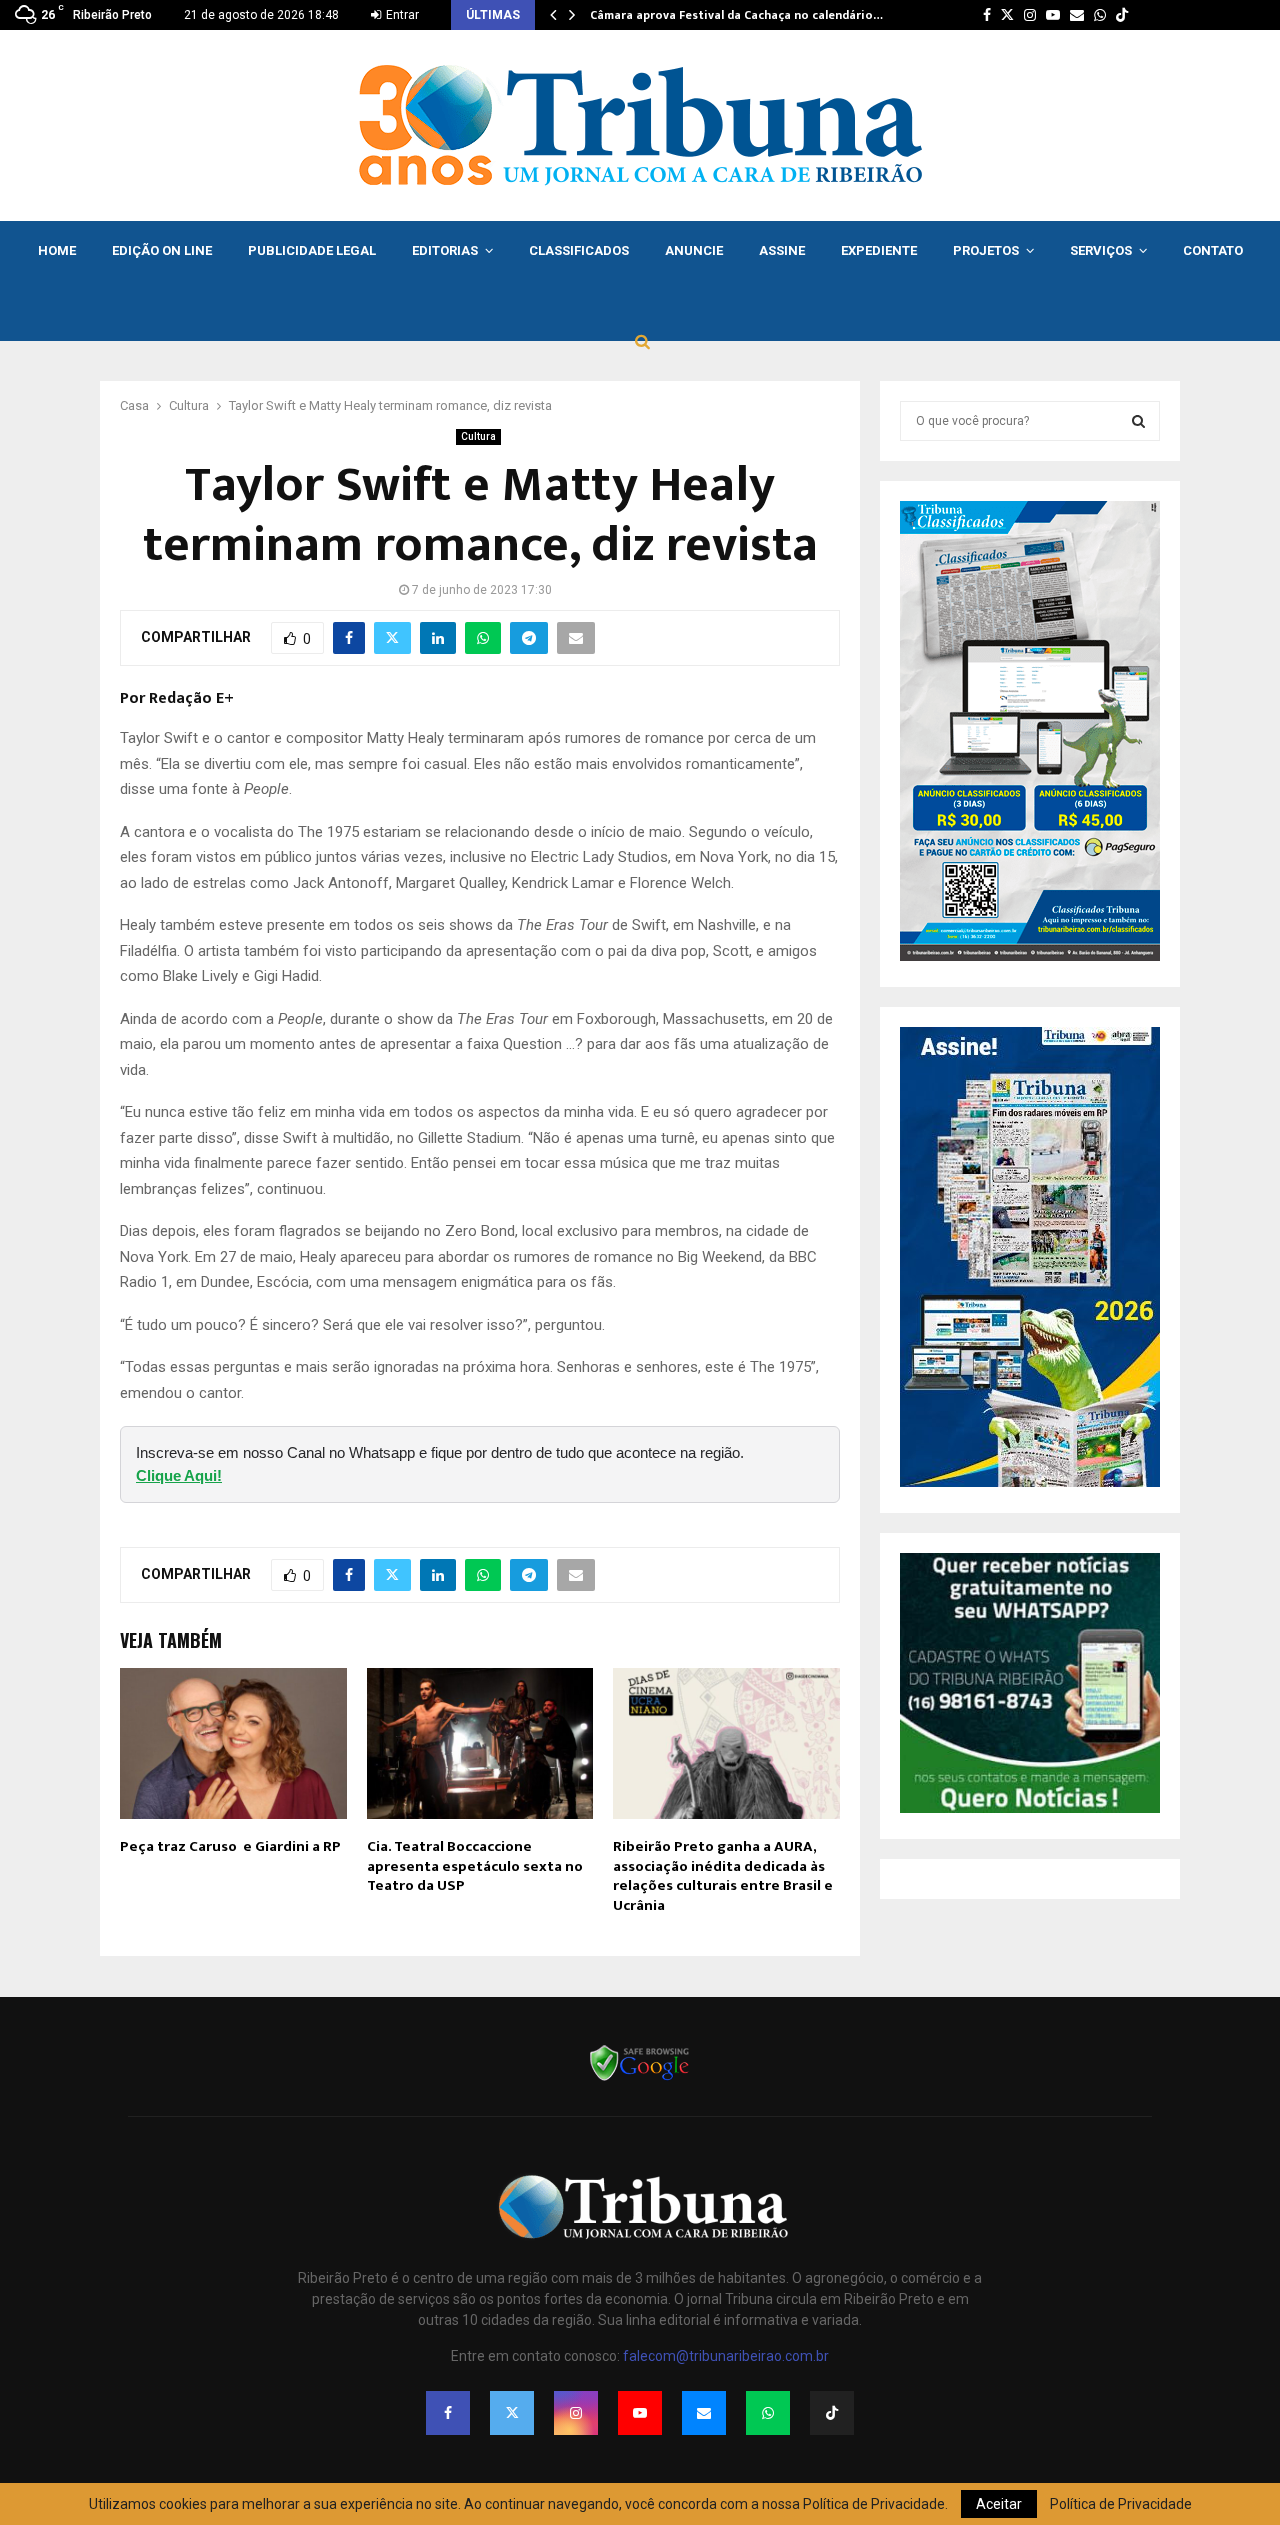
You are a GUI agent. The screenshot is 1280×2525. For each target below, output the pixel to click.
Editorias (445, 250)
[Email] (704, 2413)
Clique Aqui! (179, 1475)
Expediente (879, 250)
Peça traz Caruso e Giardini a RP (230, 1846)
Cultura (478, 436)
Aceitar (999, 2504)
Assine (782, 250)
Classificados (579, 250)
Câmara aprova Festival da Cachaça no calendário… (736, 15)
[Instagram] (576, 2413)
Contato (1213, 250)
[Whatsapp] (768, 2413)
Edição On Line (162, 250)
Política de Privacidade (1121, 2504)
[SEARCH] (1138, 421)
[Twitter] (512, 2413)
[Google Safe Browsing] (640, 2079)
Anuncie (694, 250)
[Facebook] (448, 2413)
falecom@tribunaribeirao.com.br (726, 2356)
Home (57, 250)
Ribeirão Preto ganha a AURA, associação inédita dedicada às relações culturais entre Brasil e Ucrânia (723, 1876)
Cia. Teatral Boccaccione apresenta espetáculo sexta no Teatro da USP (475, 1866)
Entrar (401, 15)
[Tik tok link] (1122, 15)
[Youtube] (640, 2413)
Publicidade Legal (312, 250)
